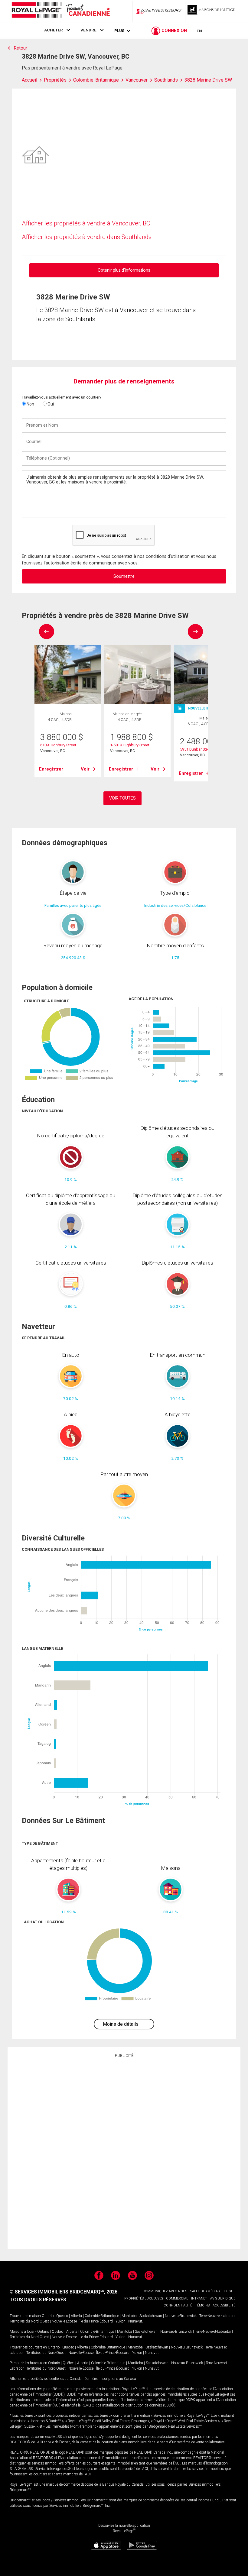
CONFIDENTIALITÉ (178, 2305)
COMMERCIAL (177, 2298)
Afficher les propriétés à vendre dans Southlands (87, 237)
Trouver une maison (25, 2316)
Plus (119, 31)
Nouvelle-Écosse (64, 2321)
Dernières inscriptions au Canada (110, 2379)
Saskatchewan (151, 2316)
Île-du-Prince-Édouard (96, 2321)
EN (199, 31)
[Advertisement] (124, 2152)
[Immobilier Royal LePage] (60, 11)
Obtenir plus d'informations (124, 270)
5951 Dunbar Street (196, 749)
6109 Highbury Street (58, 745)
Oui (50, 404)
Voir (85, 769)
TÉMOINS (202, 2305)
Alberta (76, 2316)
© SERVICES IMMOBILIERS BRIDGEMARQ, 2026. (64, 2292)
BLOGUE (229, 2291)
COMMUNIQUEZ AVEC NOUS (165, 2291)
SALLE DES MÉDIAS (205, 2291)
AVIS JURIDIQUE (223, 2298)
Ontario (48, 2316)
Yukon (121, 2321)
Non (30, 404)
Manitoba (129, 2316)
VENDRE (88, 30)
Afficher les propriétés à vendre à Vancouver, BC (86, 223)
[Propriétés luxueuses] (212, 11)
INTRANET (199, 2298)
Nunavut (135, 2321)
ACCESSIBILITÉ (224, 2305)
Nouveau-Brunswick (181, 2316)
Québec (62, 2316)
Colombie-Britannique (102, 2316)
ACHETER (54, 30)
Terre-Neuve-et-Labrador (217, 2316)
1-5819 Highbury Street (130, 745)
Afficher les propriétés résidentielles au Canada (46, 2379)
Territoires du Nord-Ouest (29, 2321)
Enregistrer (51, 769)
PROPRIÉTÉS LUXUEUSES (144, 2298)
